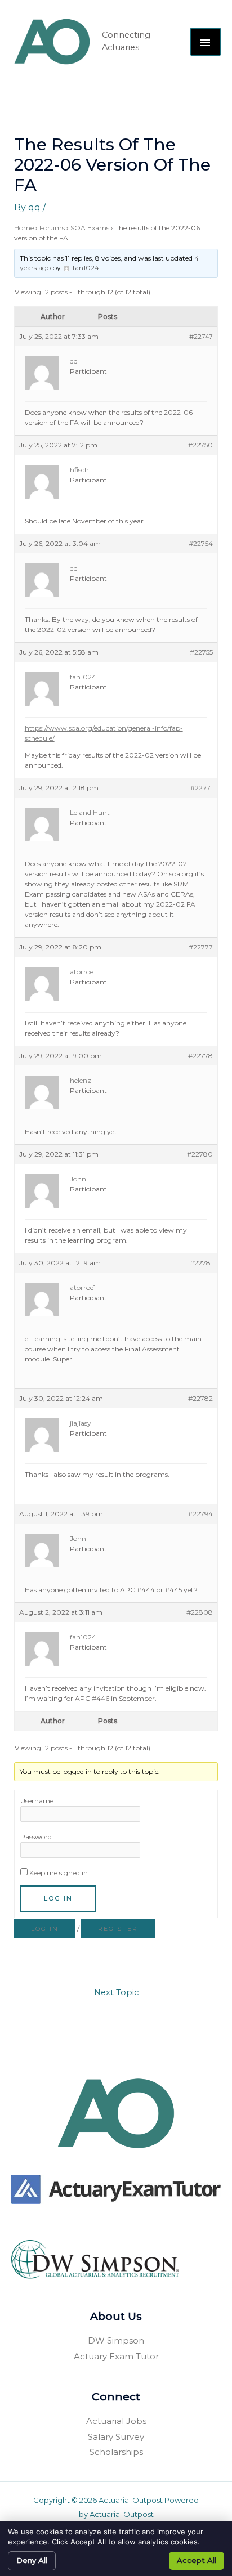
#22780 (200, 1154)
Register (118, 1929)
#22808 (200, 1612)
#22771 (202, 788)
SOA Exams (90, 228)
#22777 (201, 947)
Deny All (32, 2560)
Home (24, 228)
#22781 (201, 1263)
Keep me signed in (59, 1873)
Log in (45, 1929)
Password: (37, 1837)
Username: (38, 1801)
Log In (58, 1898)
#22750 (200, 445)
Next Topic (116, 1992)
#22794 (200, 1514)
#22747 (201, 336)
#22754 (201, 543)
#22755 (201, 652)
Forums (52, 228)
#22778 (200, 1056)
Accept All (197, 2560)
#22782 (200, 1398)
